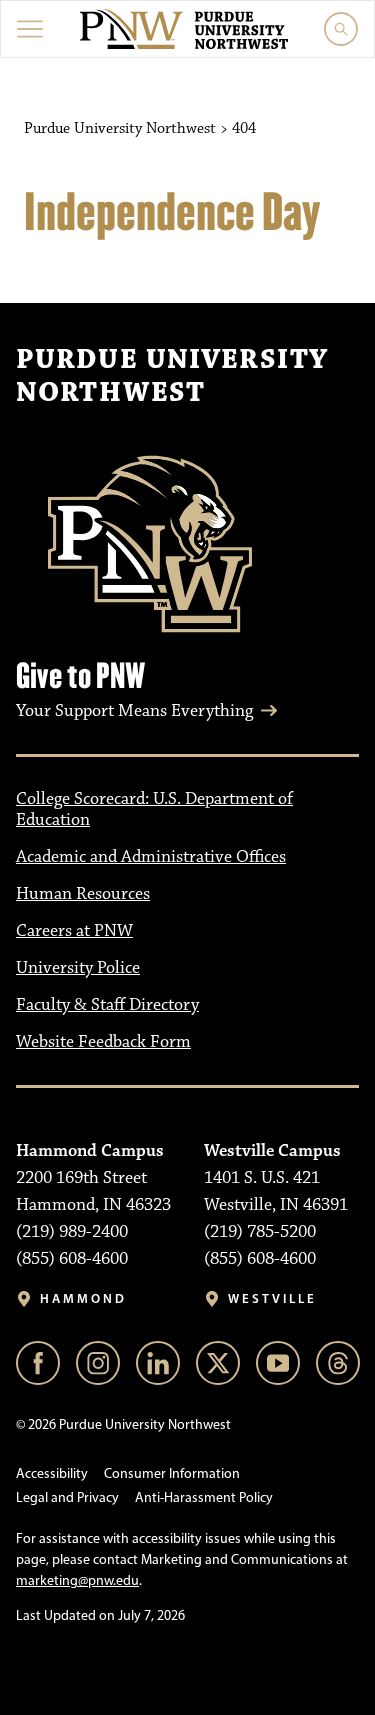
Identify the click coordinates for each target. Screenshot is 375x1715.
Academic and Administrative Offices (151, 857)
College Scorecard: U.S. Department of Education (154, 809)
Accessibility (52, 1473)
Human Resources (83, 894)
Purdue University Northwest (172, 377)
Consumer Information (172, 1473)
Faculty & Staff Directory (107, 1005)
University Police (78, 968)
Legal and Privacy (67, 1497)
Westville (272, 1298)
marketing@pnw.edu (77, 1580)
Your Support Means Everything (134, 711)
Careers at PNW (74, 931)
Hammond (83, 1298)
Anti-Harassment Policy (204, 1497)
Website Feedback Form (103, 1042)
